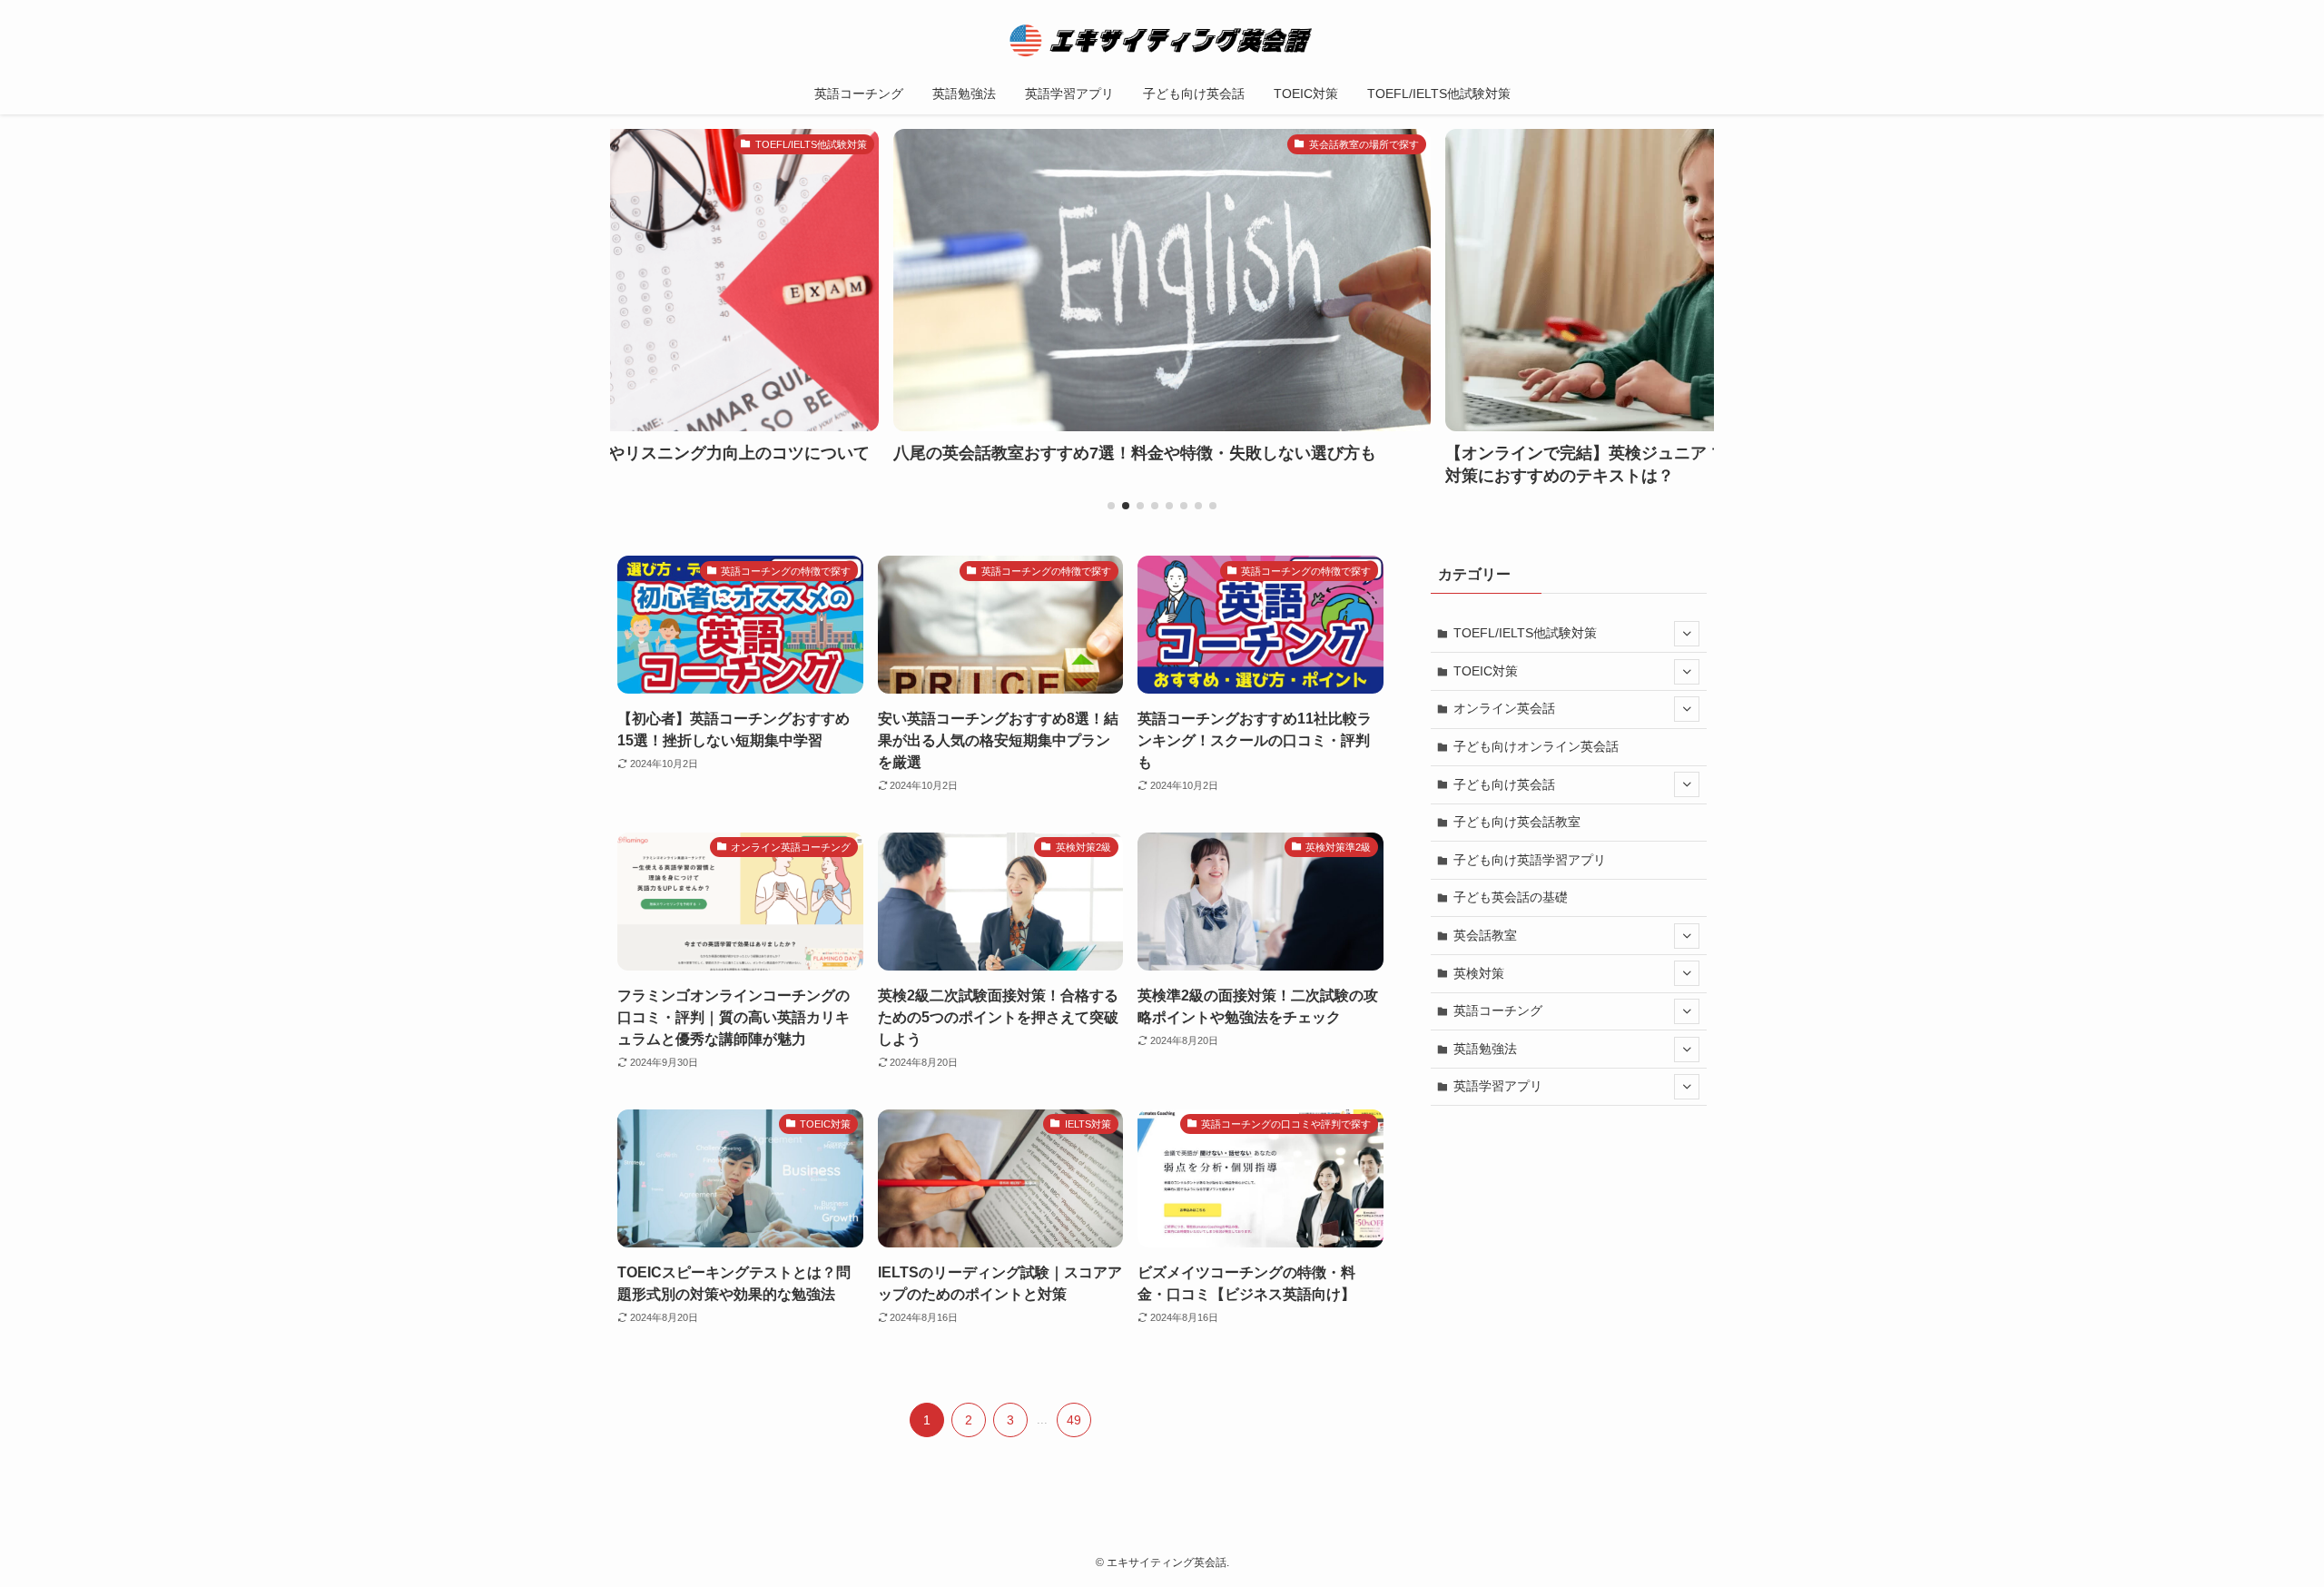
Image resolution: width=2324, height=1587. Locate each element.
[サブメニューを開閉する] (1687, 634)
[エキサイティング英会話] (1162, 40)
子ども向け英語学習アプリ (1530, 860)
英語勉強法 (1485, 1049)
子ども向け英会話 (1504, 784)
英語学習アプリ (1498, 1086)
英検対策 (1479, 973)
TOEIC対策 (1486, 671)
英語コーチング (1498, 1010)
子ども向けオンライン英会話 (1536, 746)
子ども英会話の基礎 (1511, 897)
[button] (1111, 506)
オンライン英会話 (1504, 708)
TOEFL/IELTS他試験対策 (1525, 633)
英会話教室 (1485, 935)
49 (1074, 1420)
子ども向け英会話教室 (1517, 822)
